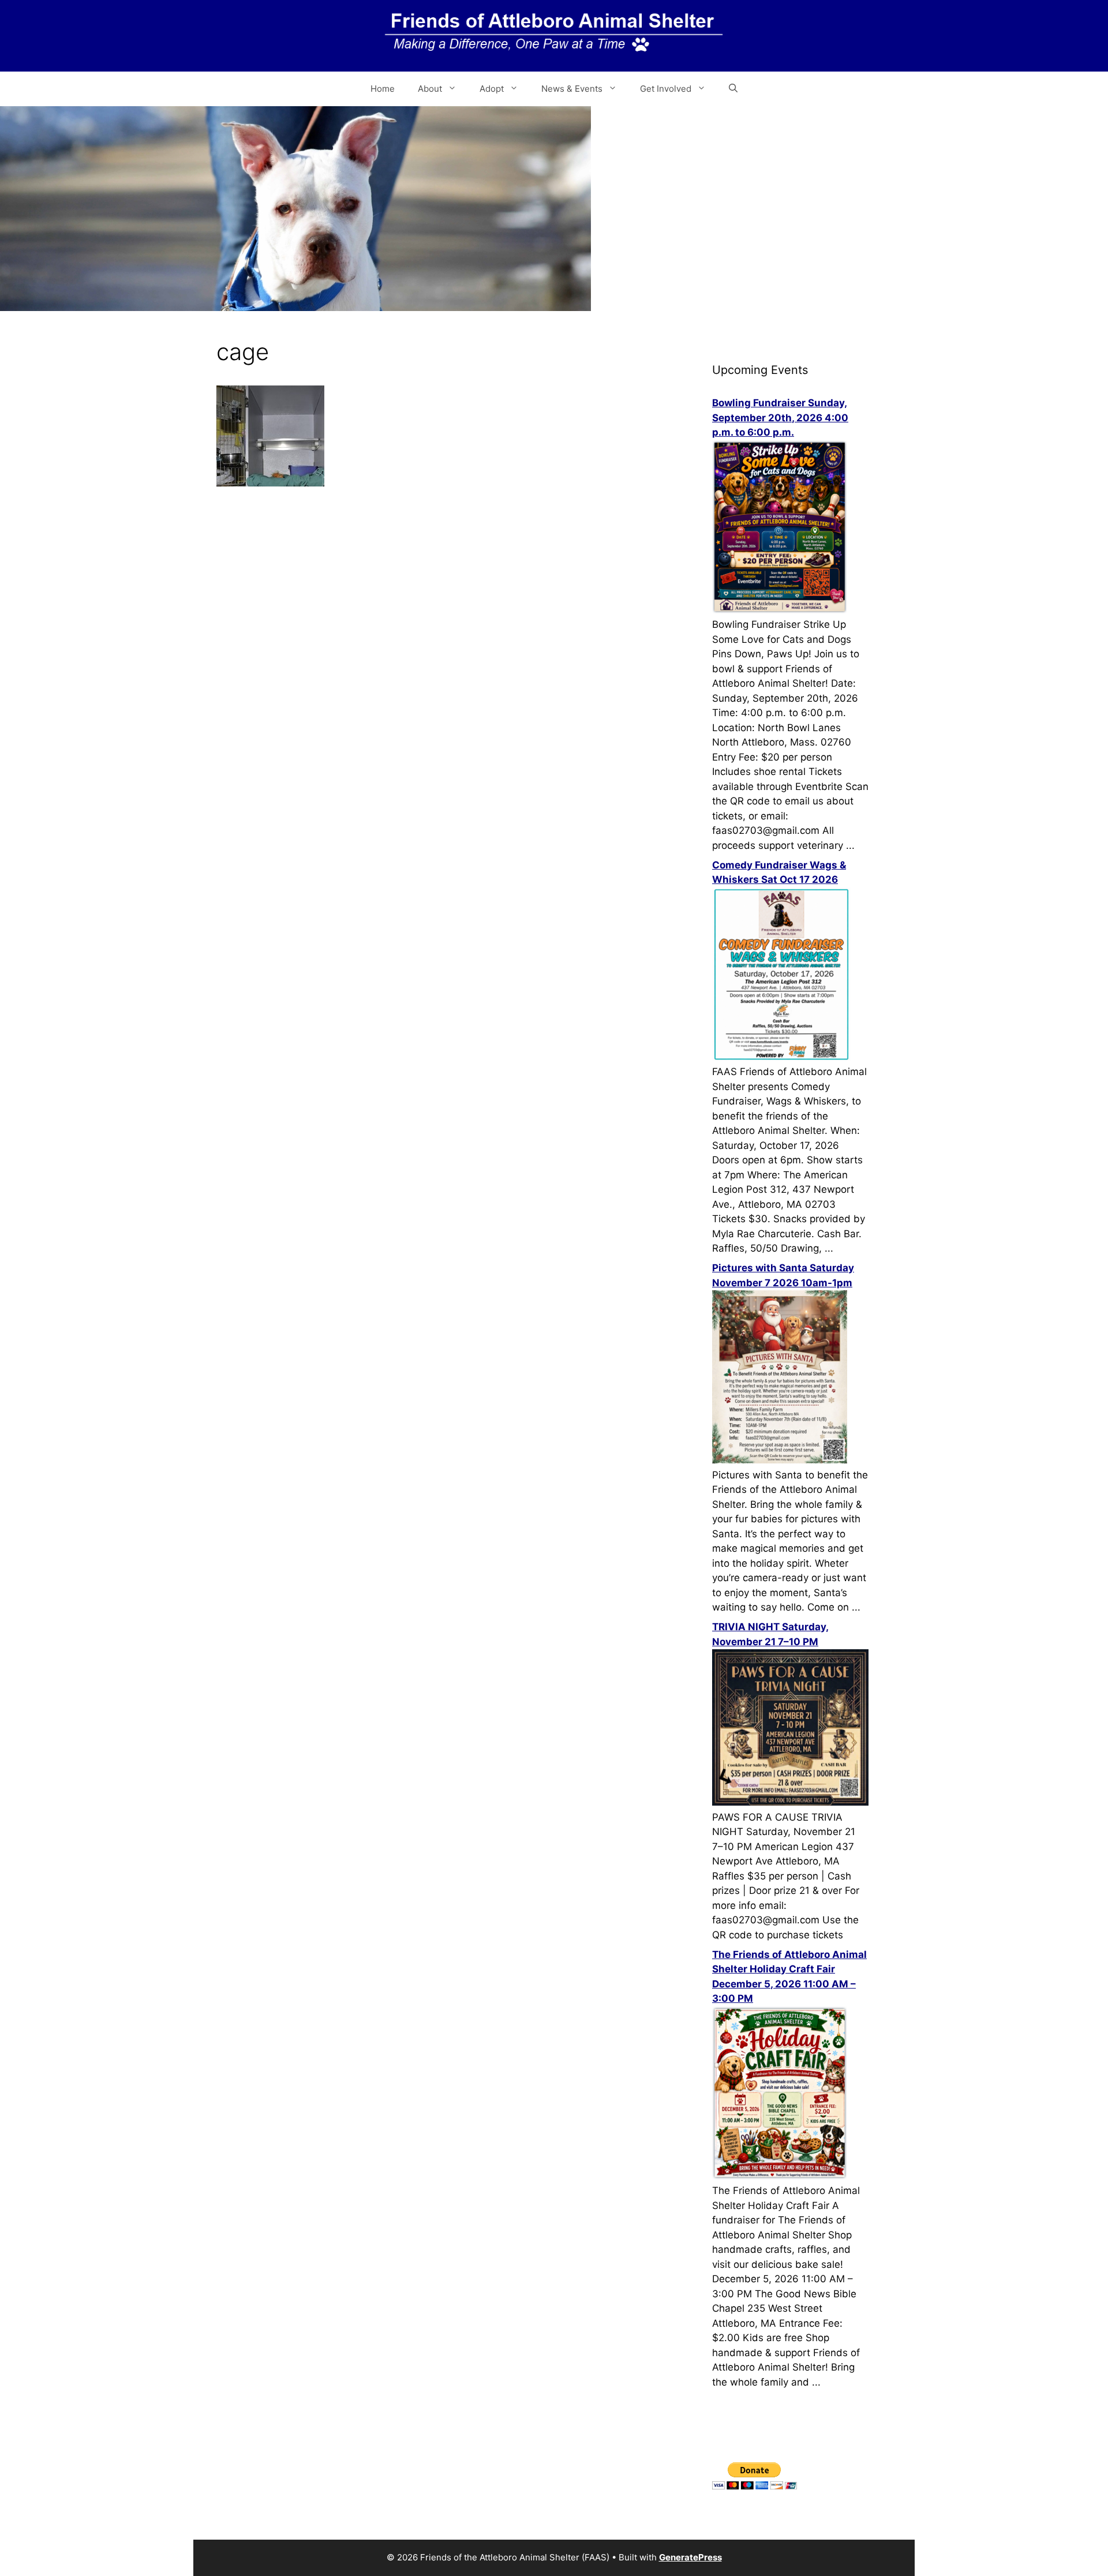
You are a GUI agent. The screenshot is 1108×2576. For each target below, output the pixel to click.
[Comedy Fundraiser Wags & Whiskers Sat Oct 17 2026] (781, 1057)
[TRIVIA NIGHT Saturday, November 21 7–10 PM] (790, 1802)
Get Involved (666, 89)
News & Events (572, 89)
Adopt (492, 89)
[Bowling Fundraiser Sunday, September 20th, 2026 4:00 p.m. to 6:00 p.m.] (780, 610)
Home (383, 89)
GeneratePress (690, 2557)
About (430, 89)
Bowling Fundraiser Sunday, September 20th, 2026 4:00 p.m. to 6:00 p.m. (780, 418)
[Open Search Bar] (733, 89)
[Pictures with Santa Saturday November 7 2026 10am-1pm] (780, 1460)
